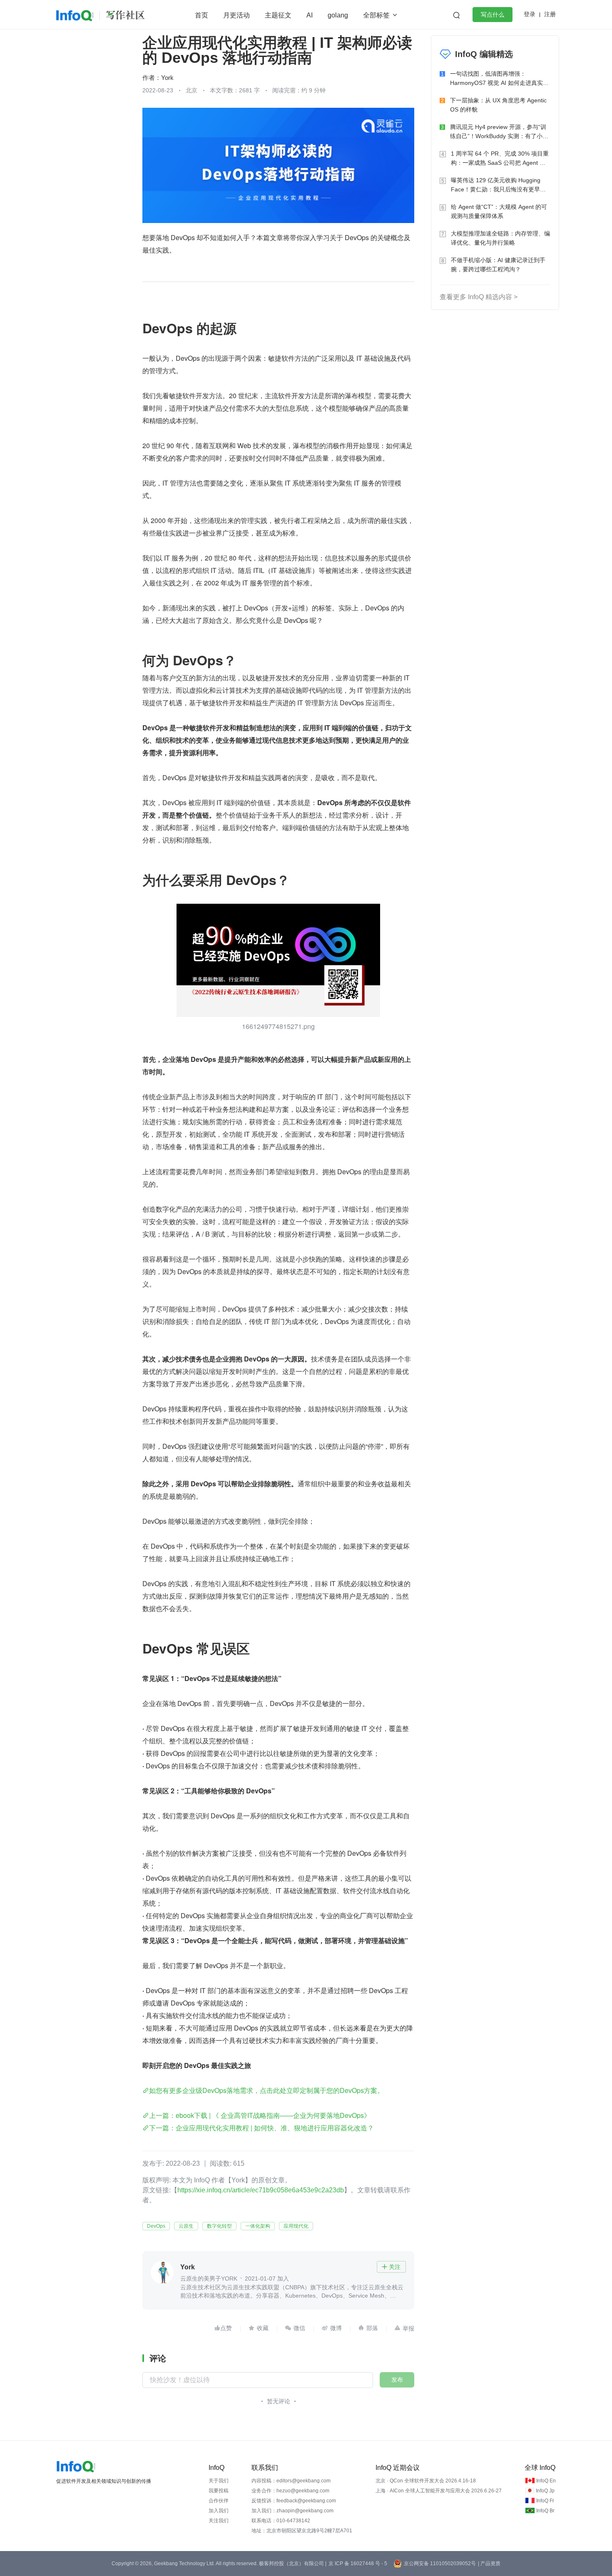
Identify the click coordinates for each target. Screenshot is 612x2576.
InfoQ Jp (545, 2491)
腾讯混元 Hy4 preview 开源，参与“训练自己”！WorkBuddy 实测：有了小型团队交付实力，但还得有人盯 (499, 132)
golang (338, 15)
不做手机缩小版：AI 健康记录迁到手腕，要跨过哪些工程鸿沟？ (498, 265)
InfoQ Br (545, 2511)
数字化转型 (219, 2226)
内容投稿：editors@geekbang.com (291, 2481)
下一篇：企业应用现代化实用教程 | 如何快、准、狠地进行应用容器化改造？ (261, 2128)
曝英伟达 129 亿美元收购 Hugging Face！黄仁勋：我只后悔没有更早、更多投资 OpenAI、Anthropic (498, 185)
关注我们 (219, 2521)
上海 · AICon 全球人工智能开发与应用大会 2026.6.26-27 (439, 2491)
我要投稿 (219, 2491)
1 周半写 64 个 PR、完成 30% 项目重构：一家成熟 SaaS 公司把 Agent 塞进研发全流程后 (500, 159)
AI (310, 15)
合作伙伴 (219, 2501)
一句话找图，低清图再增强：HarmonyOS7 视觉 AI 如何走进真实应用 (499, 79)
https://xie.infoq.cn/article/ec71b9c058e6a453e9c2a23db (261, 2190)
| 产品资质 (489, 2564)
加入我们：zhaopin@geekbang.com (292, 2511)
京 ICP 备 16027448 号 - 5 (358, 2564)
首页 (202, 15)
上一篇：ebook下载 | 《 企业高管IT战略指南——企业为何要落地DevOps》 (260, 2115)
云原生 (186, 2226)
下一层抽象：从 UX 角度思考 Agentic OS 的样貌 (498, 105)
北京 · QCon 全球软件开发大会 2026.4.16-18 (426, 2481)
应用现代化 (296, 2226)
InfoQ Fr (545, 2501)
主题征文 (278, 15)
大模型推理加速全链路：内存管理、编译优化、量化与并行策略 (500, 238)
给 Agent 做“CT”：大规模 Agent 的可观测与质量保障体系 (499, 211)
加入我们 (219, 2511)
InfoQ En (546, 2481)
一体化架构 (258, 2226)
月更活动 (236, 15)
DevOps (156, 2226)
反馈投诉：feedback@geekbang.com (294, 2501)
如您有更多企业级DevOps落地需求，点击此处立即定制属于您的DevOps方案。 (266, 2090)
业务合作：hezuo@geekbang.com (290, 2491)
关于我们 (219, 2481)
